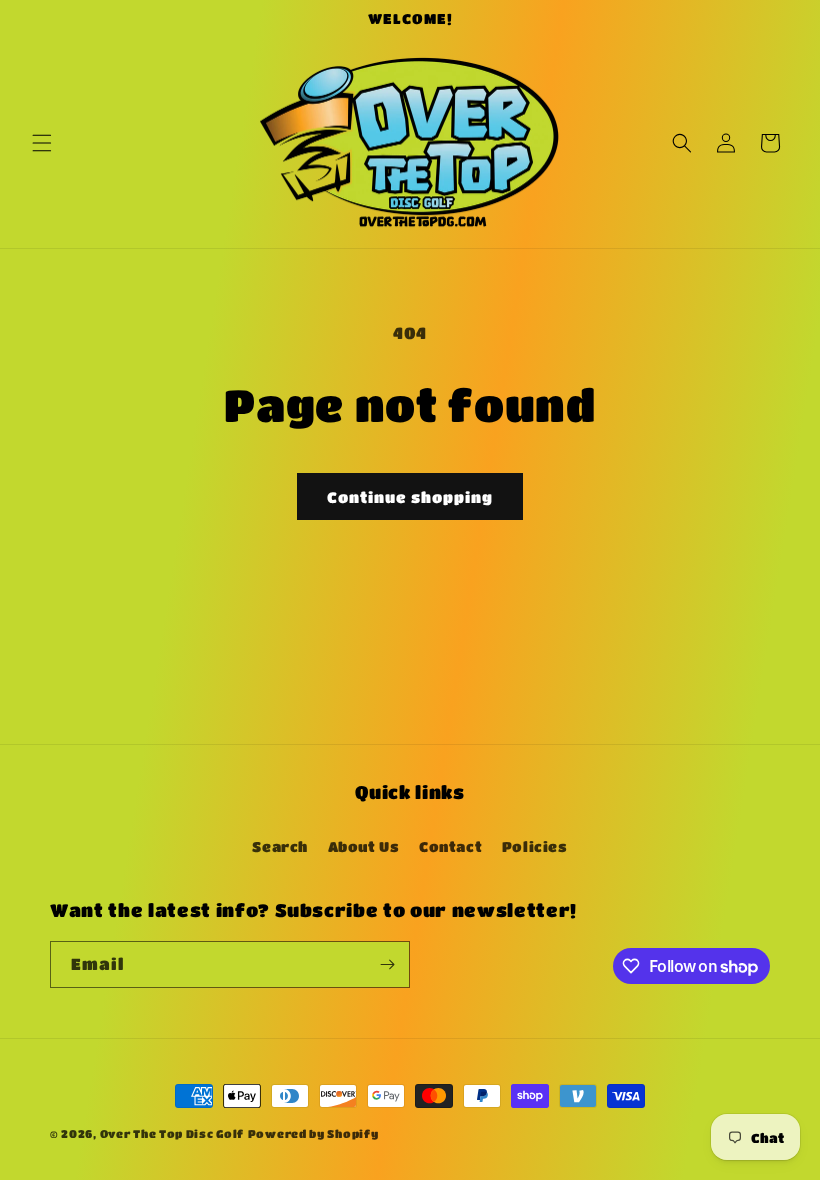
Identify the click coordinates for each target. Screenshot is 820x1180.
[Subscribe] (387, 964)
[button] (42, 143)
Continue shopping (410, 497)
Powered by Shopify (313, 1133)
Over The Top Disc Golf (172, 1133)
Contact (450, 846)
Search (280, 846)
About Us (364, 846)
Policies (535, 846)
